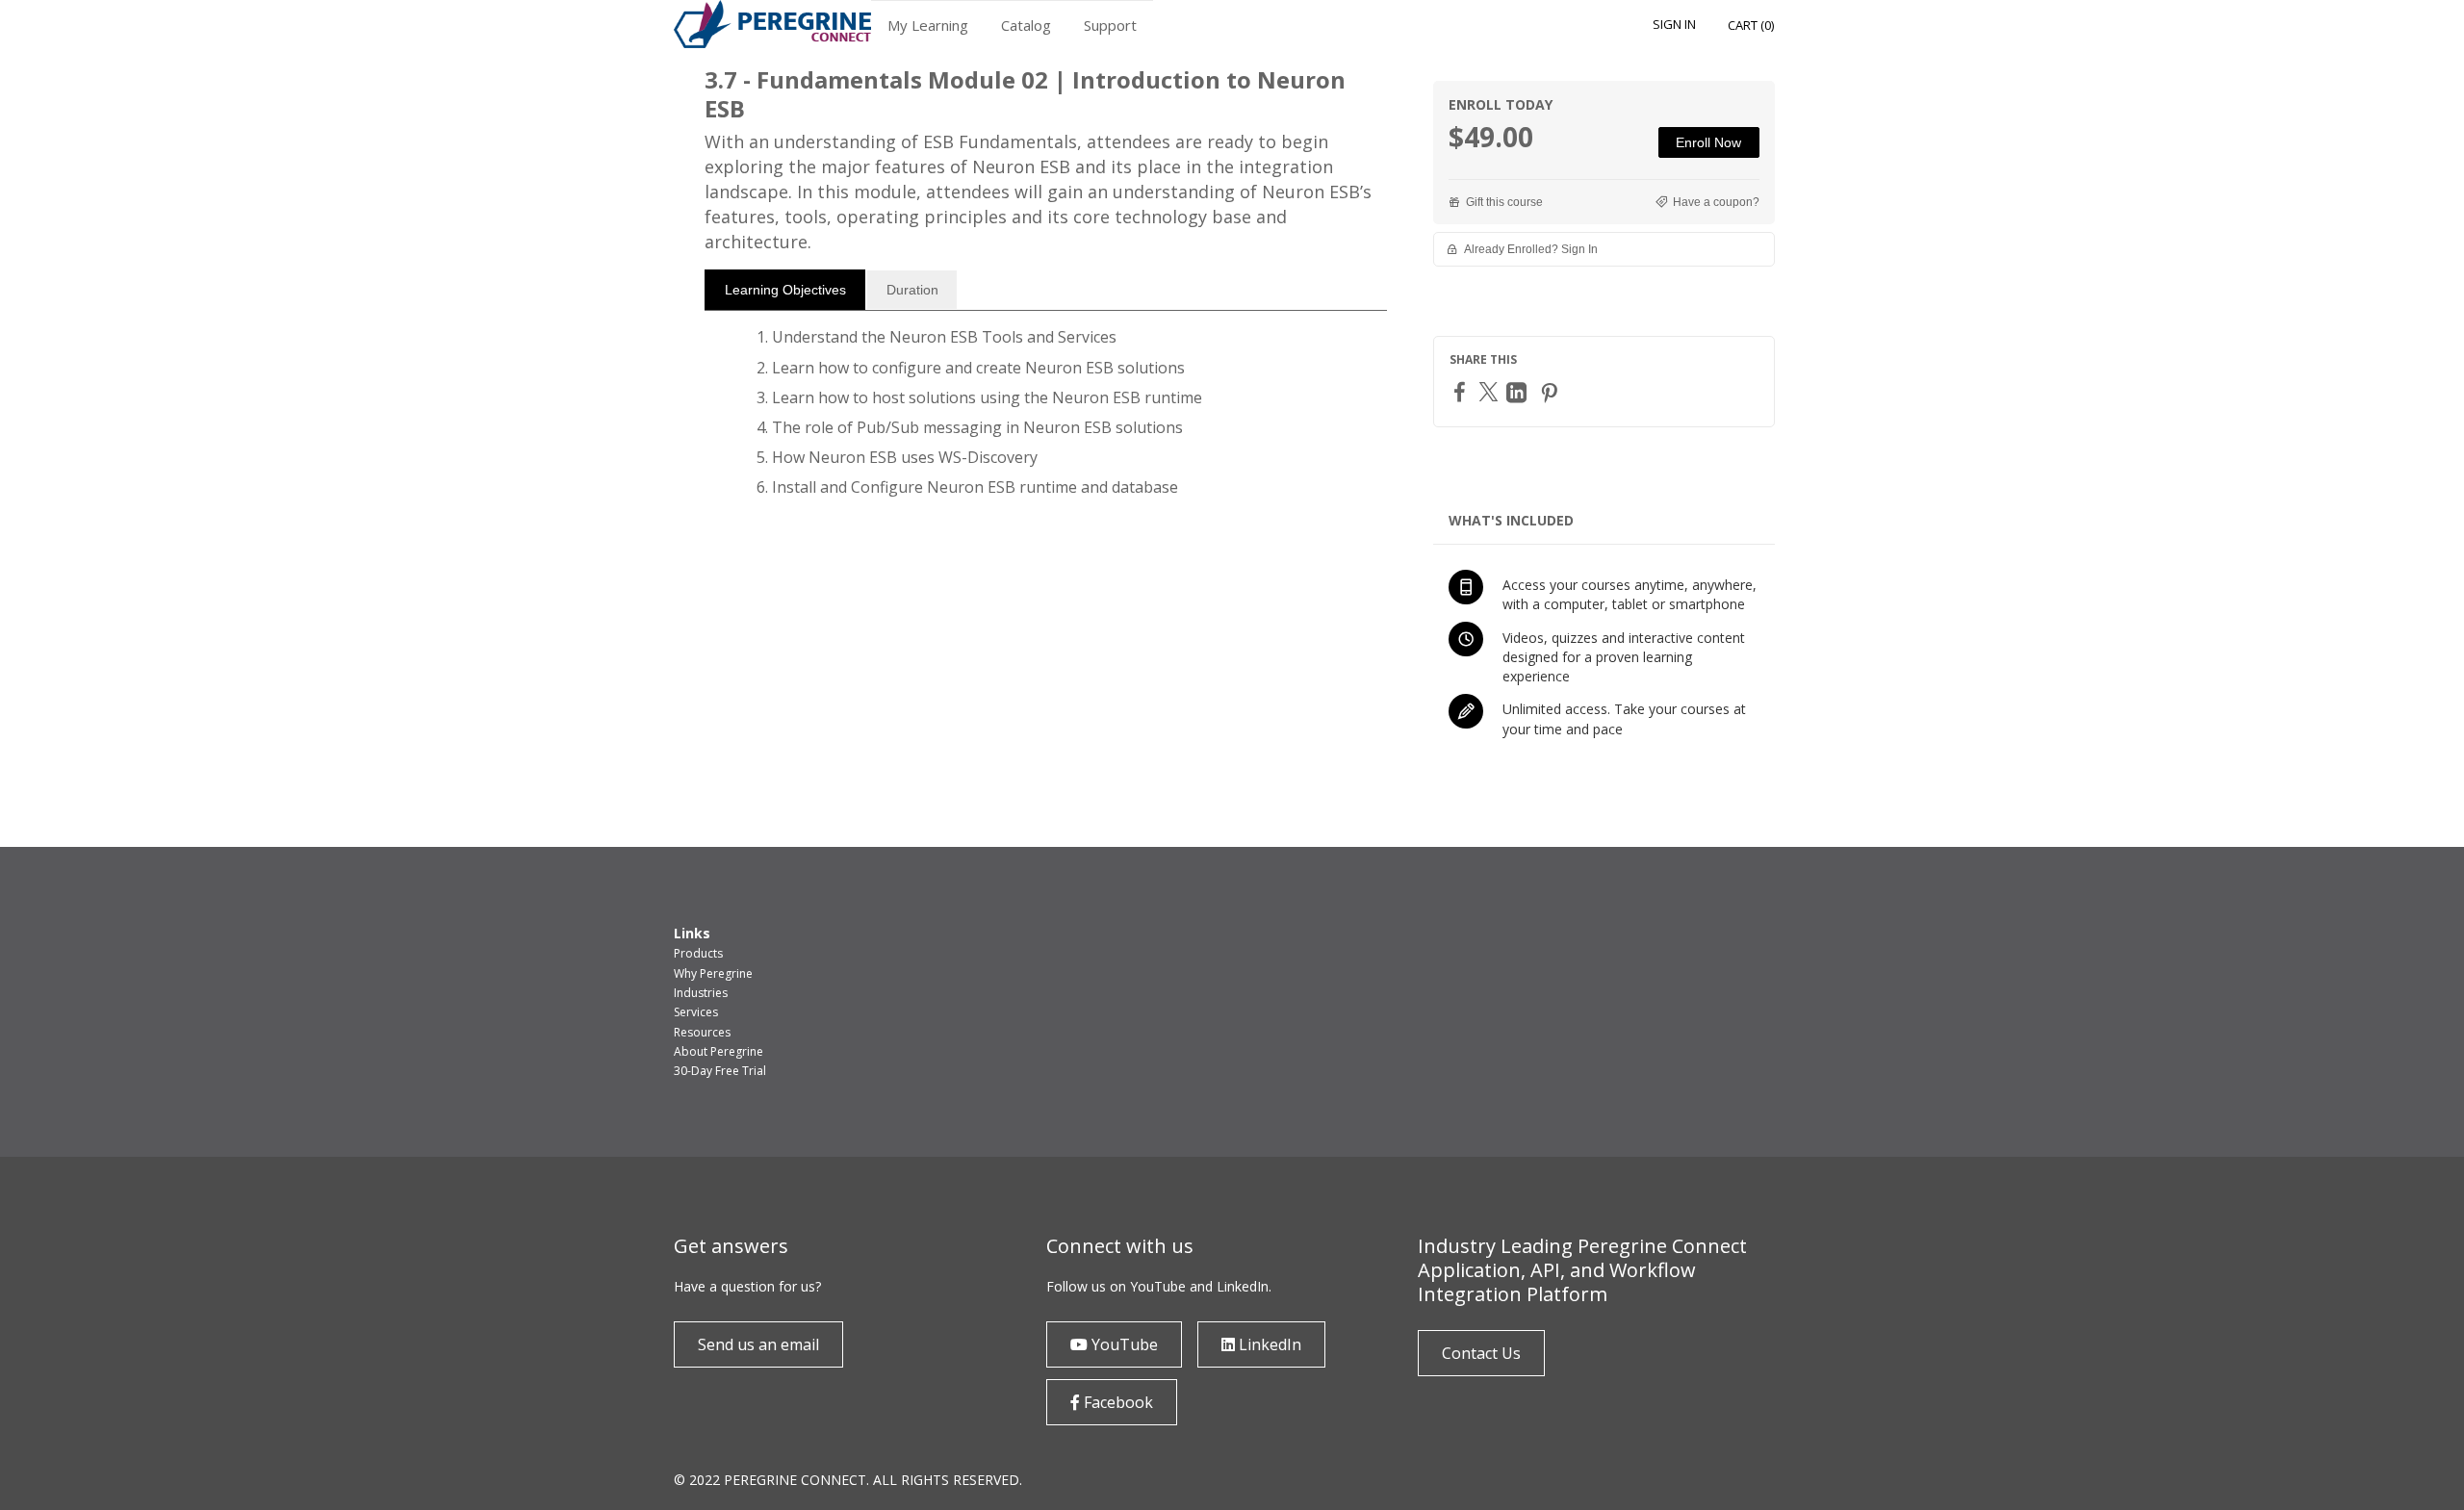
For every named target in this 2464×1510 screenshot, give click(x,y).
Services (696, 1012)
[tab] (785, 290)
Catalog (1026, 25)
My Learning (928, 25)
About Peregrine (719, 1051)
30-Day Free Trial (720, 1071)
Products (698, 953)
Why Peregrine (713, 973)
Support (1110, 25)
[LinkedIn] (1519, 392)
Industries (701, 993)
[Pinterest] (1552, 392)
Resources (702, 1032)
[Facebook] (1462, 391)
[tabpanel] (1046, 420)
